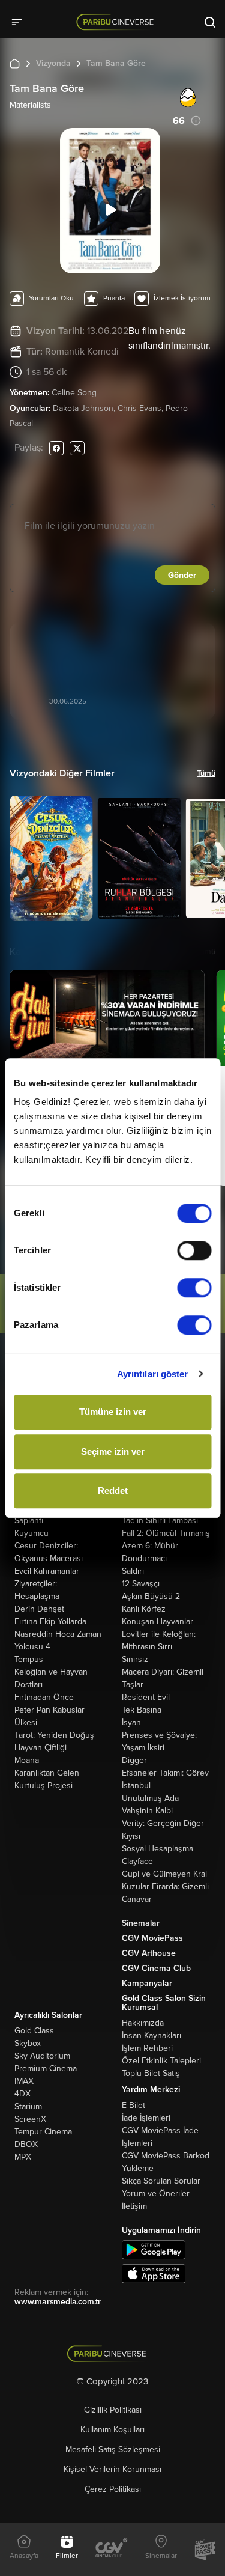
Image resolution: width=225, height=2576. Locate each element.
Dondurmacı (144, 1558)
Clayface (137, 1861)
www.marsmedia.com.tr (58, 2302)
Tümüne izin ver (113, 1412)
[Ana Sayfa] (15, 63)
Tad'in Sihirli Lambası (160, 1521)
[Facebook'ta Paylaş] (56, 448)
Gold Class (34, 2031)
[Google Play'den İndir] (154, 2249)
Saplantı (29, 1521)
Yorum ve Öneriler (156, 2194)
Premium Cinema (46, 2069)
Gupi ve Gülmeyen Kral (164, 1874)
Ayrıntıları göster (153, 1374)
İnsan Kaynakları (151, 2036)
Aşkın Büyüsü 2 (151, 1596)
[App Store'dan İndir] (154, 2273)
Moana (27, 1760)
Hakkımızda (143, 2023)
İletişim (134, 2206)
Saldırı (133, 1571)
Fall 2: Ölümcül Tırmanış (166, 1533)
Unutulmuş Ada (150, 1798)
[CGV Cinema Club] (112, 2549)
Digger (134, 1760)
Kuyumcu (31, 1533)
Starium (28, 2106)
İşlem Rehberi (147, 2048)
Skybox (28, 2043)
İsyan (131, 1722)
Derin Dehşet (39, 1609)
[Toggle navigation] (20, 22)
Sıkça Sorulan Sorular (161, 2181)
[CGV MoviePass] (205, 2550)
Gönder (182, 575)
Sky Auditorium (42, 2056)
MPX (23, 2157)
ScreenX (30, 2119)
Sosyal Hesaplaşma (157, 1849)
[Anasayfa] (112, 2354)
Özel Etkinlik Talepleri (161, 2061)
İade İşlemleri (146, 2118)
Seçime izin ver (113, 1451)
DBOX (26, 2144)
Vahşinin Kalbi (147, 1811)
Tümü (206, 773)
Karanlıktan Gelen (47, 1773)
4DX (22, 2094)
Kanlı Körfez (144, 1609)
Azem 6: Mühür (150, 1546)
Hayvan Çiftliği (40, 1748)
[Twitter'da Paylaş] (77, 448)
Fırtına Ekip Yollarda (50, 1621)
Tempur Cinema (43, 2132)
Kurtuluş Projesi (43, 1786)
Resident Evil (146, 1697)
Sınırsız (135, 1659)
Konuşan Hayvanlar (157, 1621)
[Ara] (210, 22)
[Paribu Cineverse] (117, 22)
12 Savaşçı (141, 1584)
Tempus (29, 1659)
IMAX (24, 2081)
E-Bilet (133, 2105)
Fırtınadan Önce (44, 1697)
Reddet (113, 1490)
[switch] (194, 1250)
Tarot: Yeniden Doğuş (54, 1735)
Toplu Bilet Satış (151, 2073)
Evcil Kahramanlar (47, 1571)
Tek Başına (142, 1710)
